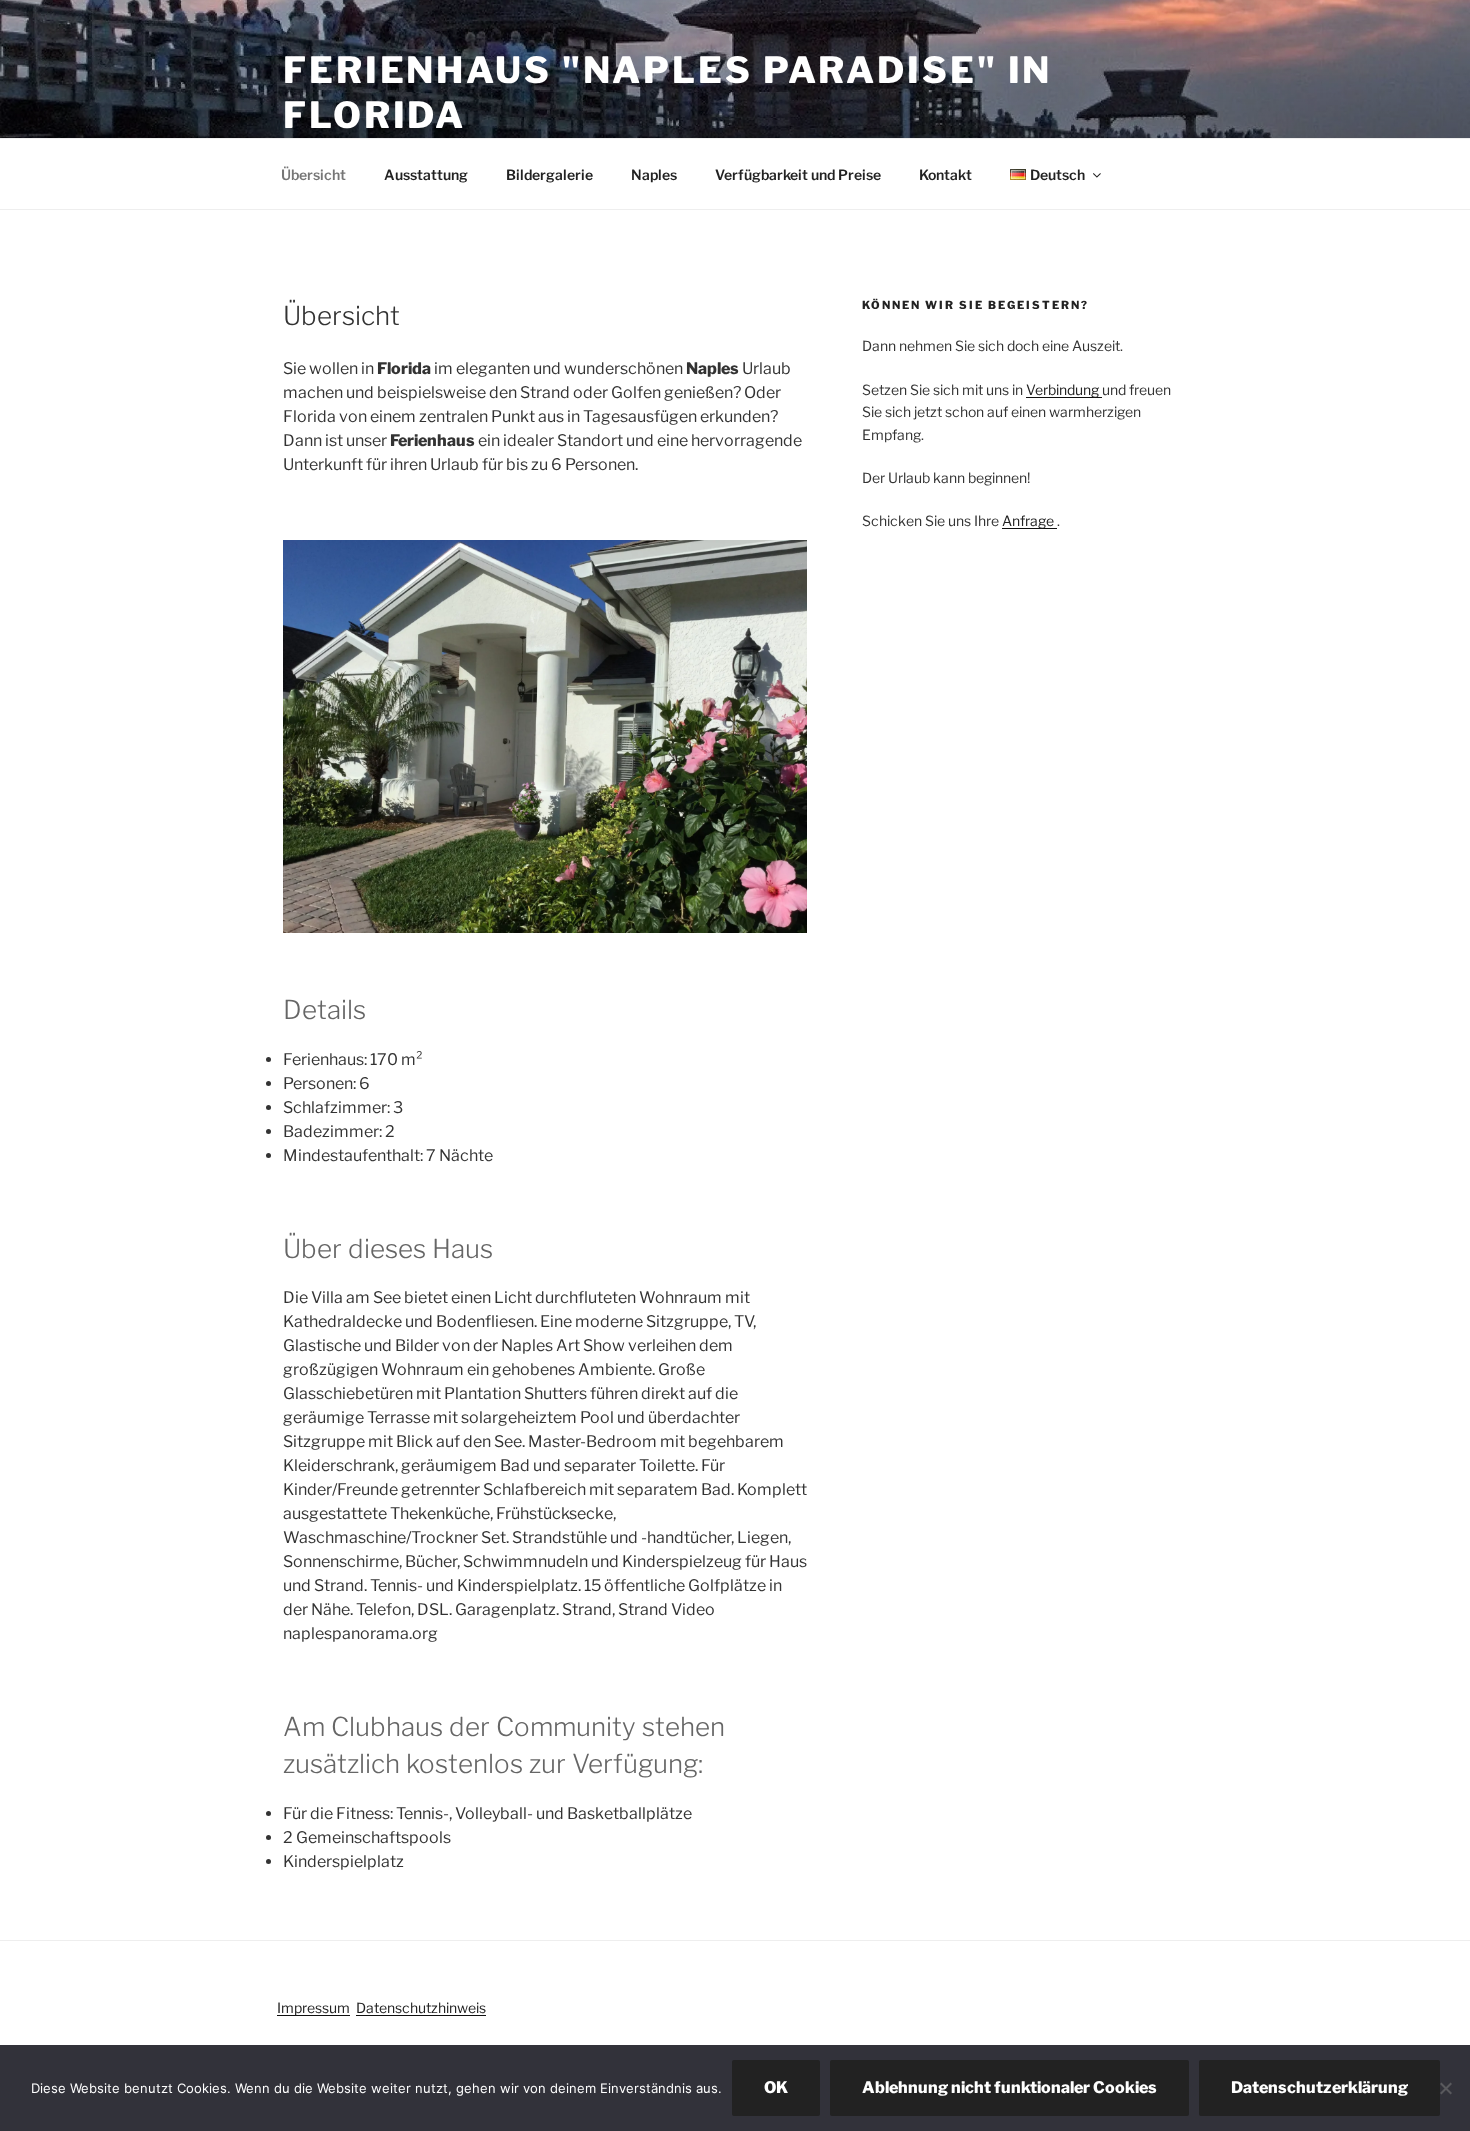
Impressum (313, 2007)
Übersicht (313, 174)
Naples (654, 174)
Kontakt (945, 174)
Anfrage (1029, 520)
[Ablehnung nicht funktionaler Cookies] (1445, 2088)
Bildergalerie (549, 174)
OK (776, 2087)
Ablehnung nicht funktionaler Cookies (1009, 2087)
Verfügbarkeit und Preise (798, 174)
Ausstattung (426, 174)
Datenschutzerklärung (1319, 2087)
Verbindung (1064, 389)
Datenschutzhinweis (421, 2007)
